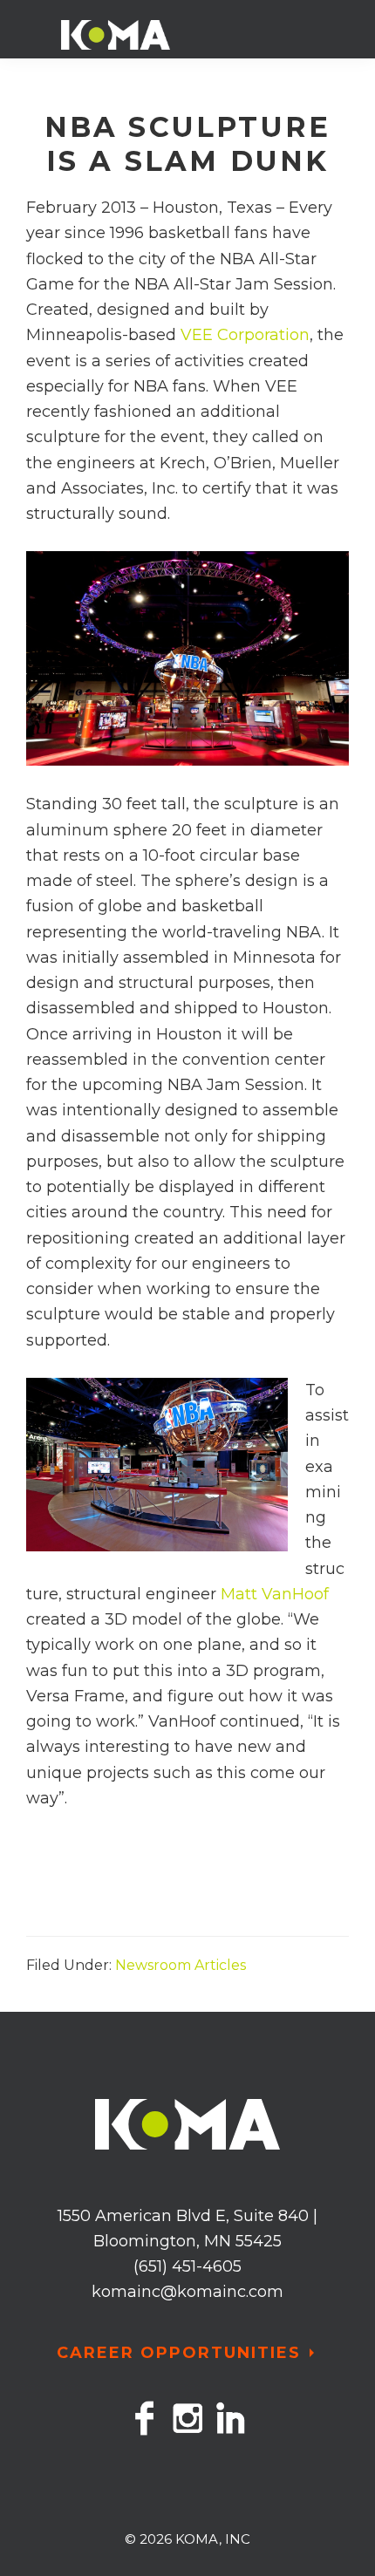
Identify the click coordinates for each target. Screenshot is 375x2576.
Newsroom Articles (181, 1965)
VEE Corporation (245, 335)
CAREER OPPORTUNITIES (179, 2353)
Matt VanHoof (273, 1594)
